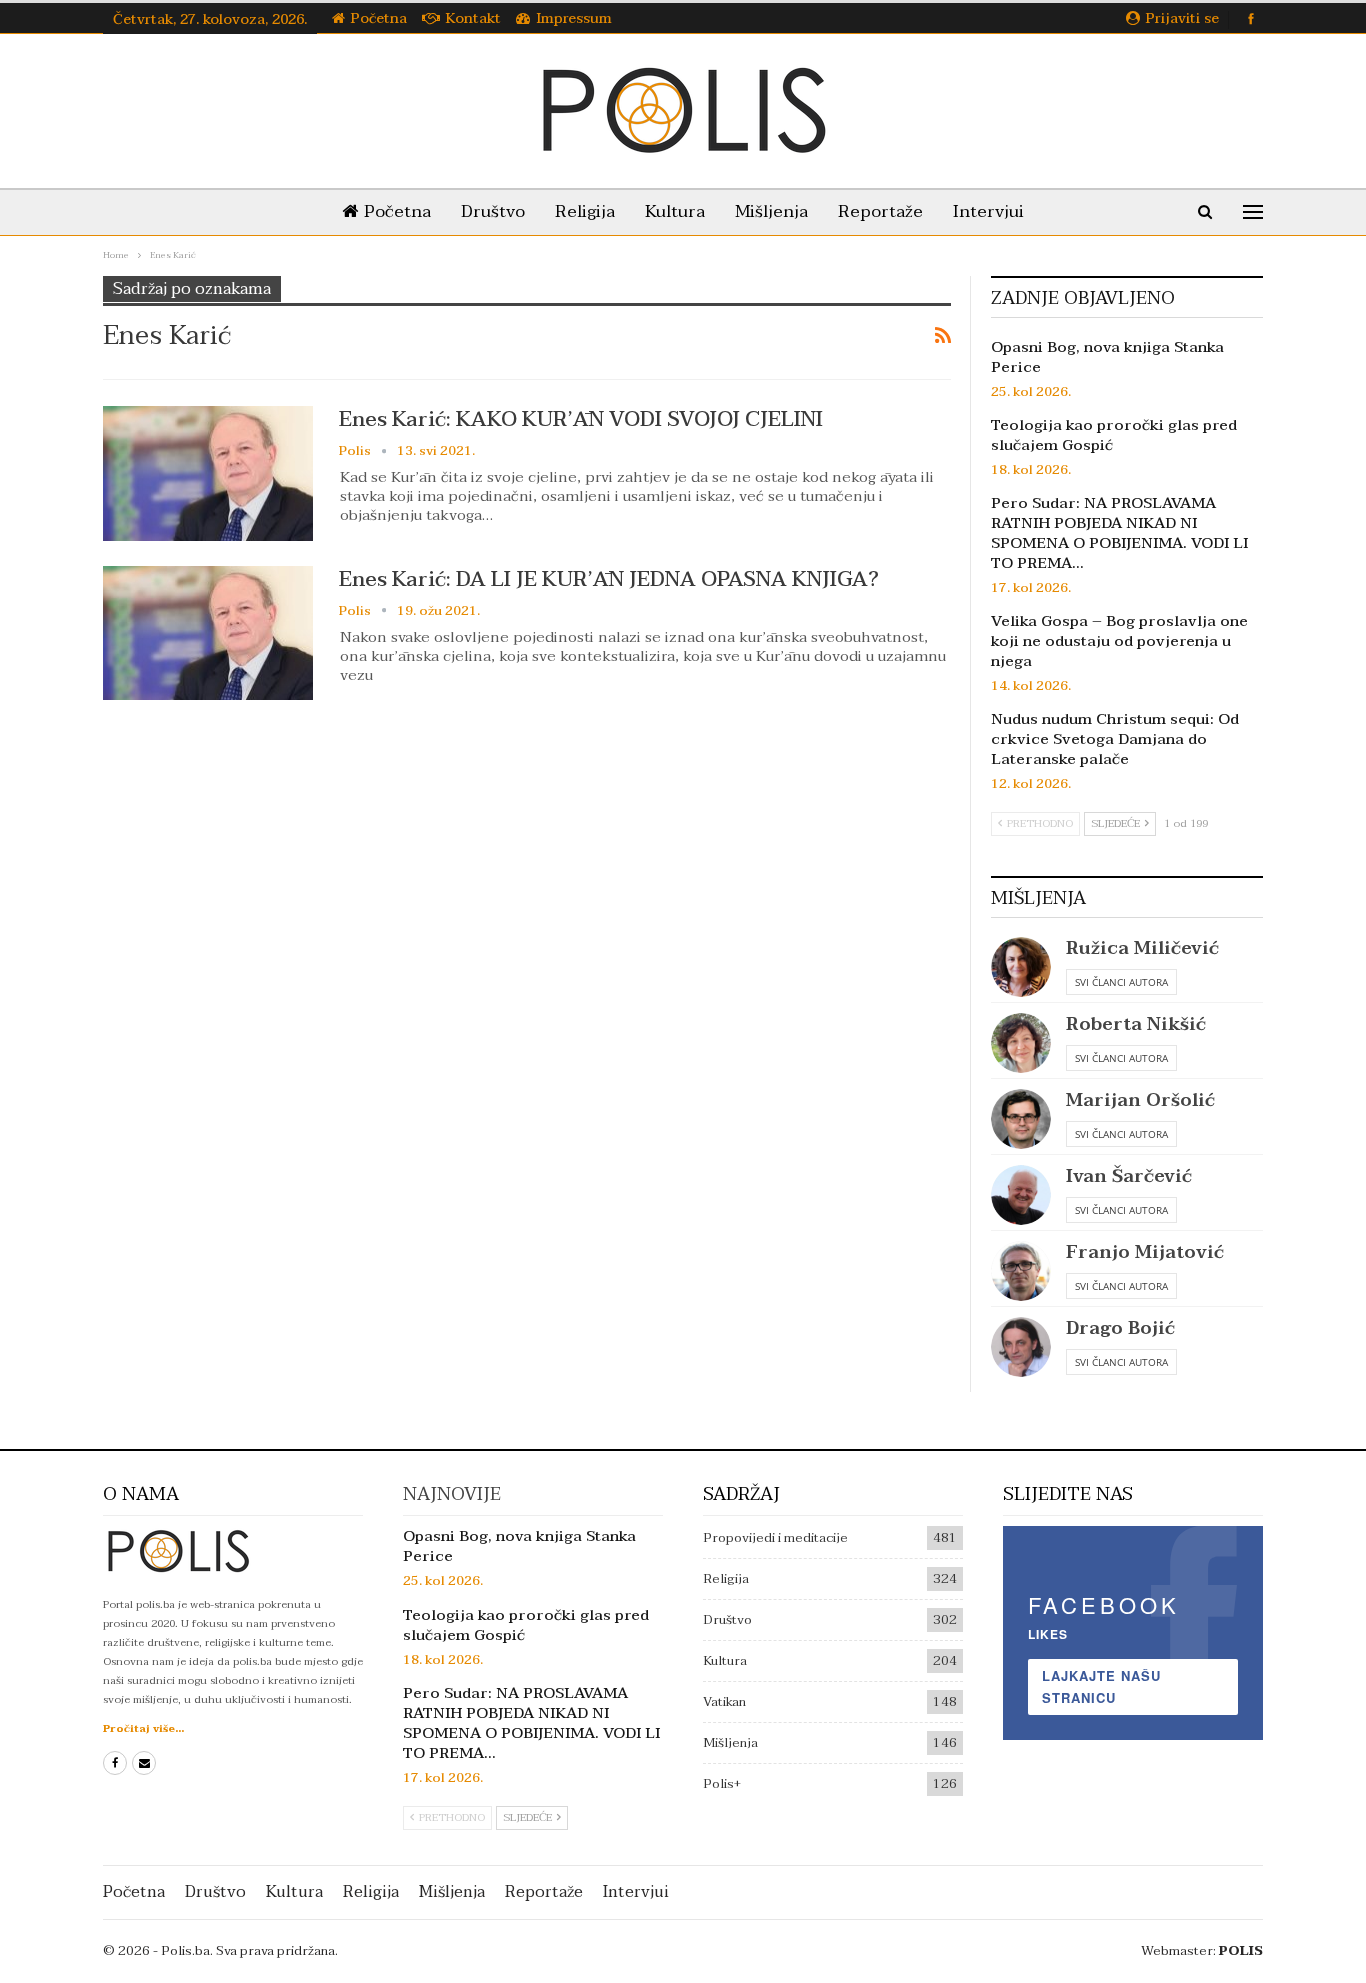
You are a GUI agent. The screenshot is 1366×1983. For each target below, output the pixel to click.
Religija (585, 211)
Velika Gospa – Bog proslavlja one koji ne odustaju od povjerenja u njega (1119, 641)
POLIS (1241, 1951)
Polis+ (722, 1784)
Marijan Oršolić (1140, 1100)
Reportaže (880, 211)
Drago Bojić (1120, 1328)
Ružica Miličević (1142, 948)
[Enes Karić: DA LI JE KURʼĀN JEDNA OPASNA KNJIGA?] (208, 633)
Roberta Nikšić (1136, 1024)
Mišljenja (771, 211)
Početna (379, 18)
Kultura (675, 211)
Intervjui (988, 211)
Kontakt (473, 18)
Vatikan (724, 1702)
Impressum (574, 18)
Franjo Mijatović (1145, 1252)
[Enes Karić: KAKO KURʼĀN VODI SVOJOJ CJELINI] (208, 473)
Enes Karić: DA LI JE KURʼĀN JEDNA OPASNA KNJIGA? (609, 579)
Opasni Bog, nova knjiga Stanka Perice (1107, 357)
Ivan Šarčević (1129, 1176)
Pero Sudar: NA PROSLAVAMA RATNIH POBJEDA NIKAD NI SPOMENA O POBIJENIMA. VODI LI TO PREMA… (1119, 533)
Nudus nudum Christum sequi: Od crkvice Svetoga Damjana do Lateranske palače (1115, 739)
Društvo (493, 211)
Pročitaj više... (143, 1728)
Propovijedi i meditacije (775, 1538)
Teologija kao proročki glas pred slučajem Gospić (1114, 435)
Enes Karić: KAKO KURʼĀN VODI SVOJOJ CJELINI (581, 419)
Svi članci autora (1121, 982)
